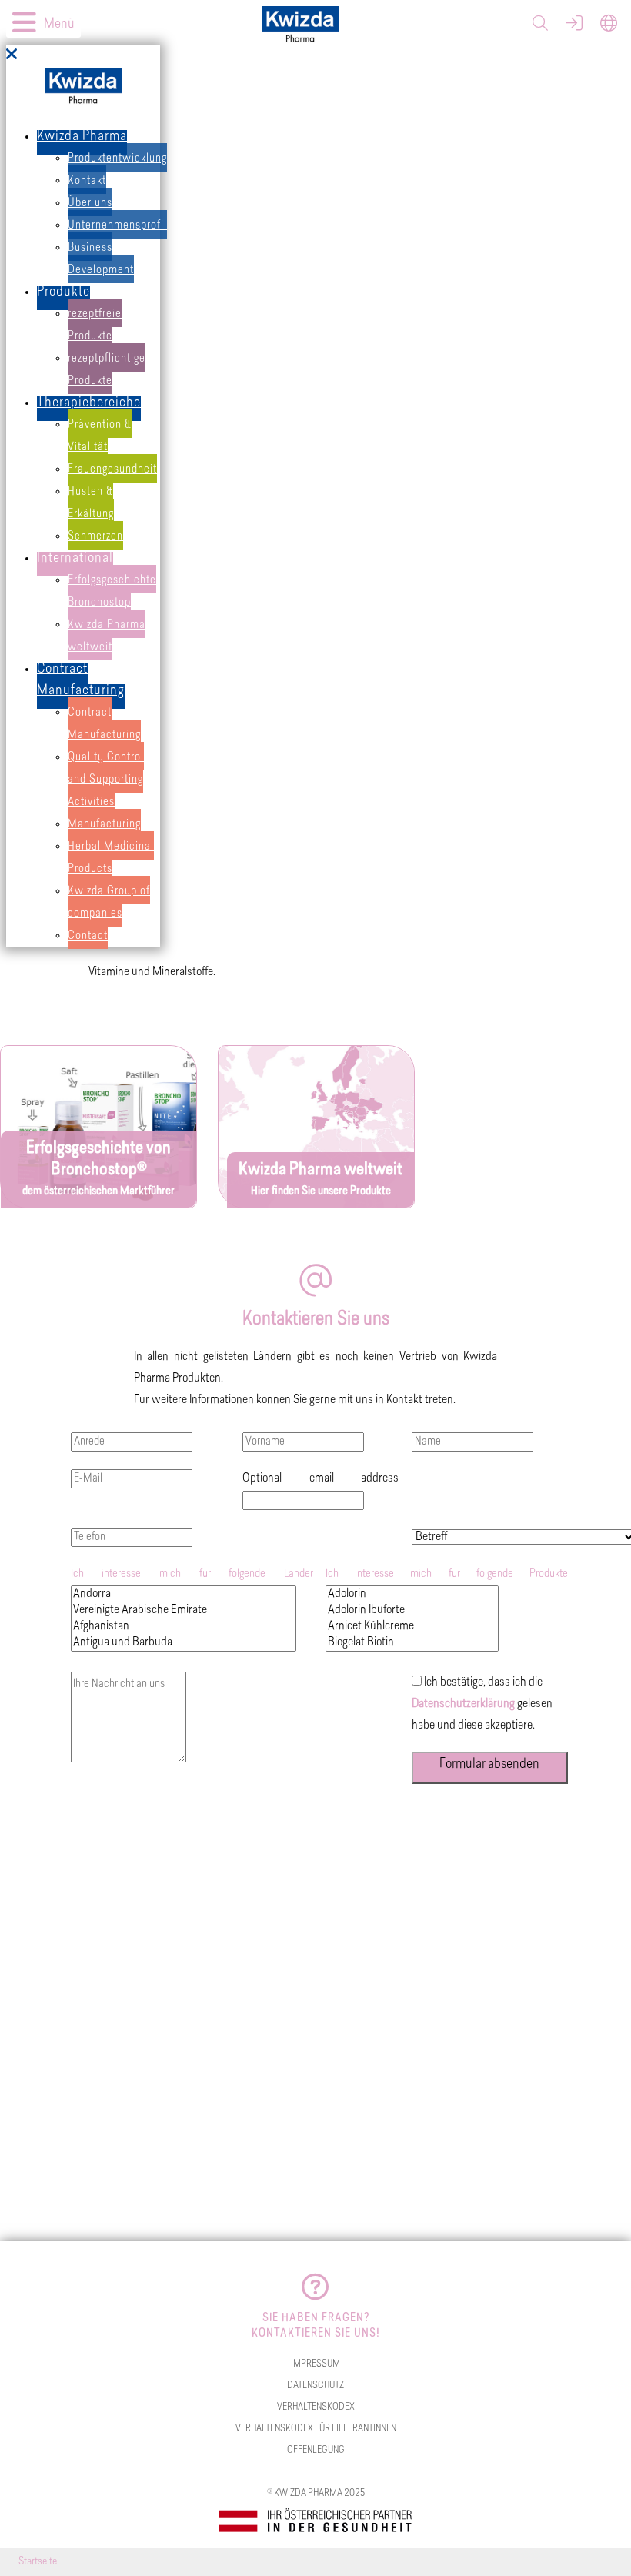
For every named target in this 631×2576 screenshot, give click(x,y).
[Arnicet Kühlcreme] (412, 1627)
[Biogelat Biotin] (412, 1643)
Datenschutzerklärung (463, 1704)
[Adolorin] (412, 1594)
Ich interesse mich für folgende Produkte (447, 1574)
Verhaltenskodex (316, 2407)
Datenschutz (315, 2386)
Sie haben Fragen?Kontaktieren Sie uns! (316, 2326)
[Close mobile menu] (12, 56)
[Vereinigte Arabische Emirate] (184, 1610)
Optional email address (321, 1478)
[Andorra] (184, 1594)
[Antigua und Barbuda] (184, 1643)
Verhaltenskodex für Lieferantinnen (316, 2429)
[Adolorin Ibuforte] (412, 1610)
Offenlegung (316, 2450)
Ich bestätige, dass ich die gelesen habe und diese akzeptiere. (482, 1704)
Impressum (315, 2364)
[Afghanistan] (184, 1627)
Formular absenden (489, 1765)
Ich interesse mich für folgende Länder (192, 1574)
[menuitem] (82, 142)
